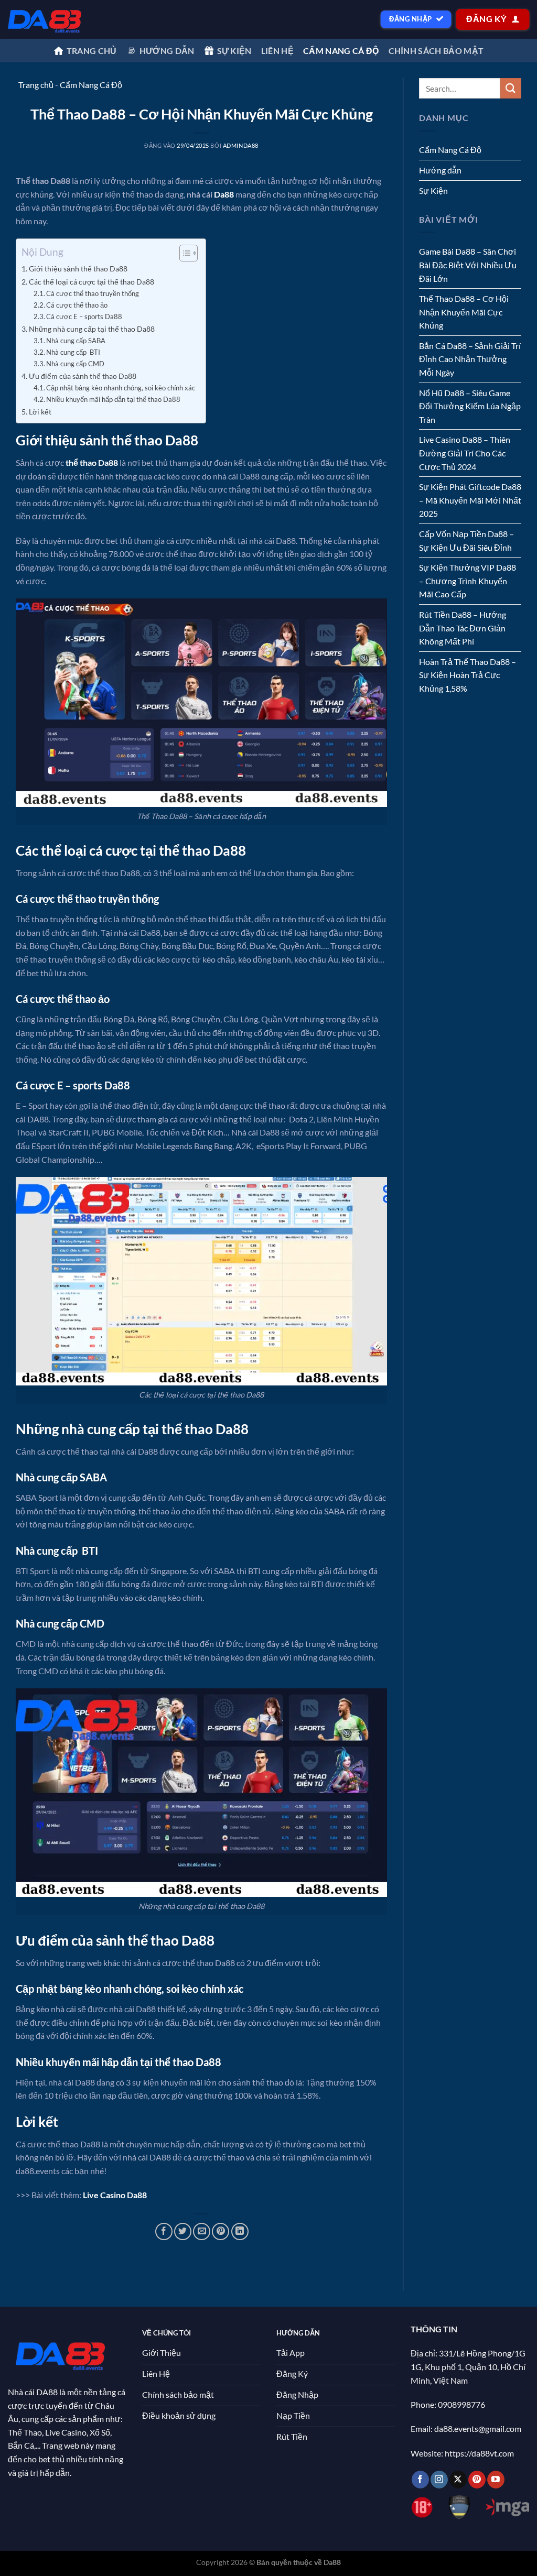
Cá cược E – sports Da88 (84, 316)
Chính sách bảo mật (436, 51)
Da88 (224, 194)
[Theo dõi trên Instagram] (439, 2480)
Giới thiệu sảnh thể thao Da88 (78, 269)
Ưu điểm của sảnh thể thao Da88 (83, 376)
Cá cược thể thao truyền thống (93, 293)
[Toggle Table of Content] (183, 253)
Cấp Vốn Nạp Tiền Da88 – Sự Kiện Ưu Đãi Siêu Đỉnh (466, 541)
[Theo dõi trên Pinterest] (477, 2480)
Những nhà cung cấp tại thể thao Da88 (92, 329)
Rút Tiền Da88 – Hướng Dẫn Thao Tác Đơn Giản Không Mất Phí (463, 628)
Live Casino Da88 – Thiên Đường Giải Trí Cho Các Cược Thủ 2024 (465, 453)
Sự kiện (234, 51)
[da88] (45, 19)
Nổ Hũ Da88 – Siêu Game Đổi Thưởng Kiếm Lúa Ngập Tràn (470, 406)
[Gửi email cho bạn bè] (202, 2231)
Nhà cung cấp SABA (76, 341)
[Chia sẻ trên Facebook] (164, 2231)
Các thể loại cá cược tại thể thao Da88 (92, 282)
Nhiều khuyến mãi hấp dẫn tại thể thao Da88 (113, 399)
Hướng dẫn (167, 51)
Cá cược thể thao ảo (77, 305)
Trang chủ (92, 51)
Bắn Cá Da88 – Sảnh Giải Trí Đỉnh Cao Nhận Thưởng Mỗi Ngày (470, 359)
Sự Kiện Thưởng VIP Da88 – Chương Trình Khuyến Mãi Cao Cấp (468, 581)
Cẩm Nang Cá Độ (341, 51)
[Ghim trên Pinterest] (221, 2231)
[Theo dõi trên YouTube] (496, 2480)
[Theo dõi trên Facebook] (420, 2480)
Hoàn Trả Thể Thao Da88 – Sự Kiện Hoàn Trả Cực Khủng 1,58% (468, 675)
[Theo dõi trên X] (458, 2480)
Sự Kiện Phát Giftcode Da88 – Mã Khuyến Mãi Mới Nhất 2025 (470, 500)
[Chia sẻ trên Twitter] (183, 2231)
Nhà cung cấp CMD (75, 364)
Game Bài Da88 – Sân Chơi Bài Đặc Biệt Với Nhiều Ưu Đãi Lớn (468, 265)
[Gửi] (511, 88)
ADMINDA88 (241, 145)
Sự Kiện (433, 190)
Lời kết (40, 412)
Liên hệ (277, 51)
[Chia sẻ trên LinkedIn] (240, 2231)
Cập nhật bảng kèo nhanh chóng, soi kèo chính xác (121, 388)
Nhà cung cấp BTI (73, 352)
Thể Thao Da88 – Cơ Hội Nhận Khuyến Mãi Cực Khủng (464, 312)
